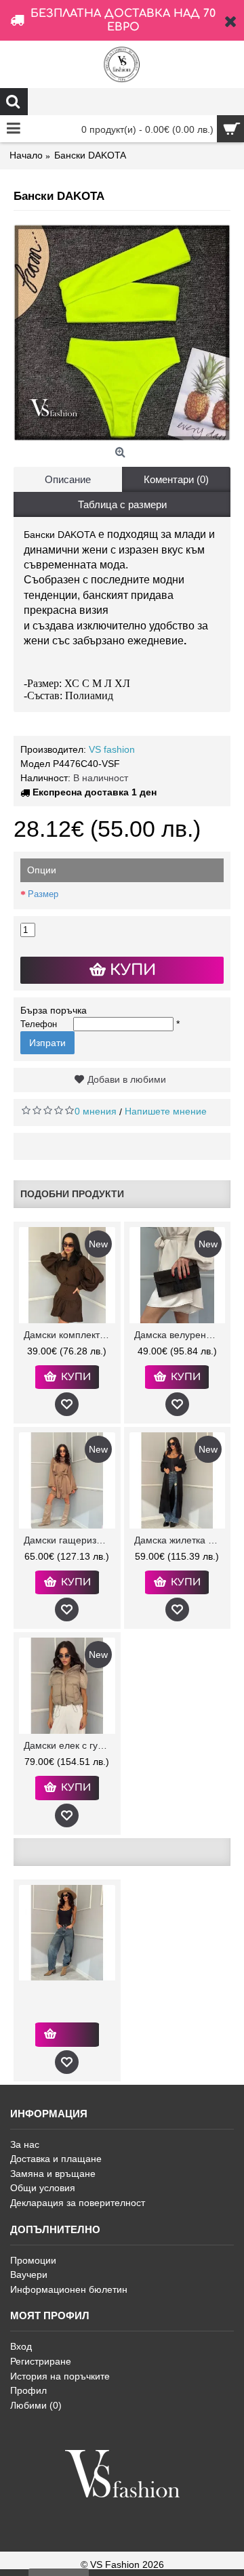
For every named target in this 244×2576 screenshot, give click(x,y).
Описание (68, 479)
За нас (25, 2144)
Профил (28, 2390)
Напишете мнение (166, 1111)
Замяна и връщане (53, 2174)
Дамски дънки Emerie (69, 1992)
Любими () (36, 2405)
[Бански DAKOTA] (122, 333)
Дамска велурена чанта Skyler (180, 1335)
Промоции (33, 2260)
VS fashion (112, 749)
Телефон (39, 1024)
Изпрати (47, 1043)
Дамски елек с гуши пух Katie (69, 1745)
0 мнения (96, 1111)
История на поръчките (60, 2376)
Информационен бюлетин (69, 2289)
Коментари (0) (176, 479)
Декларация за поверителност (78, 2203)
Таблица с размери (122, 504)
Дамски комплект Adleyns (69, 1335)
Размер (43, 894)
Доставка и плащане (56, 2159)
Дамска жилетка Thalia (180, 1540)
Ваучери (29, 2274)
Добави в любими (127, 1079)
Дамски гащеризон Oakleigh (69, 1540)
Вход (21, 2346)
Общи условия (43, 2188)
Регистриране (41, 2361)
